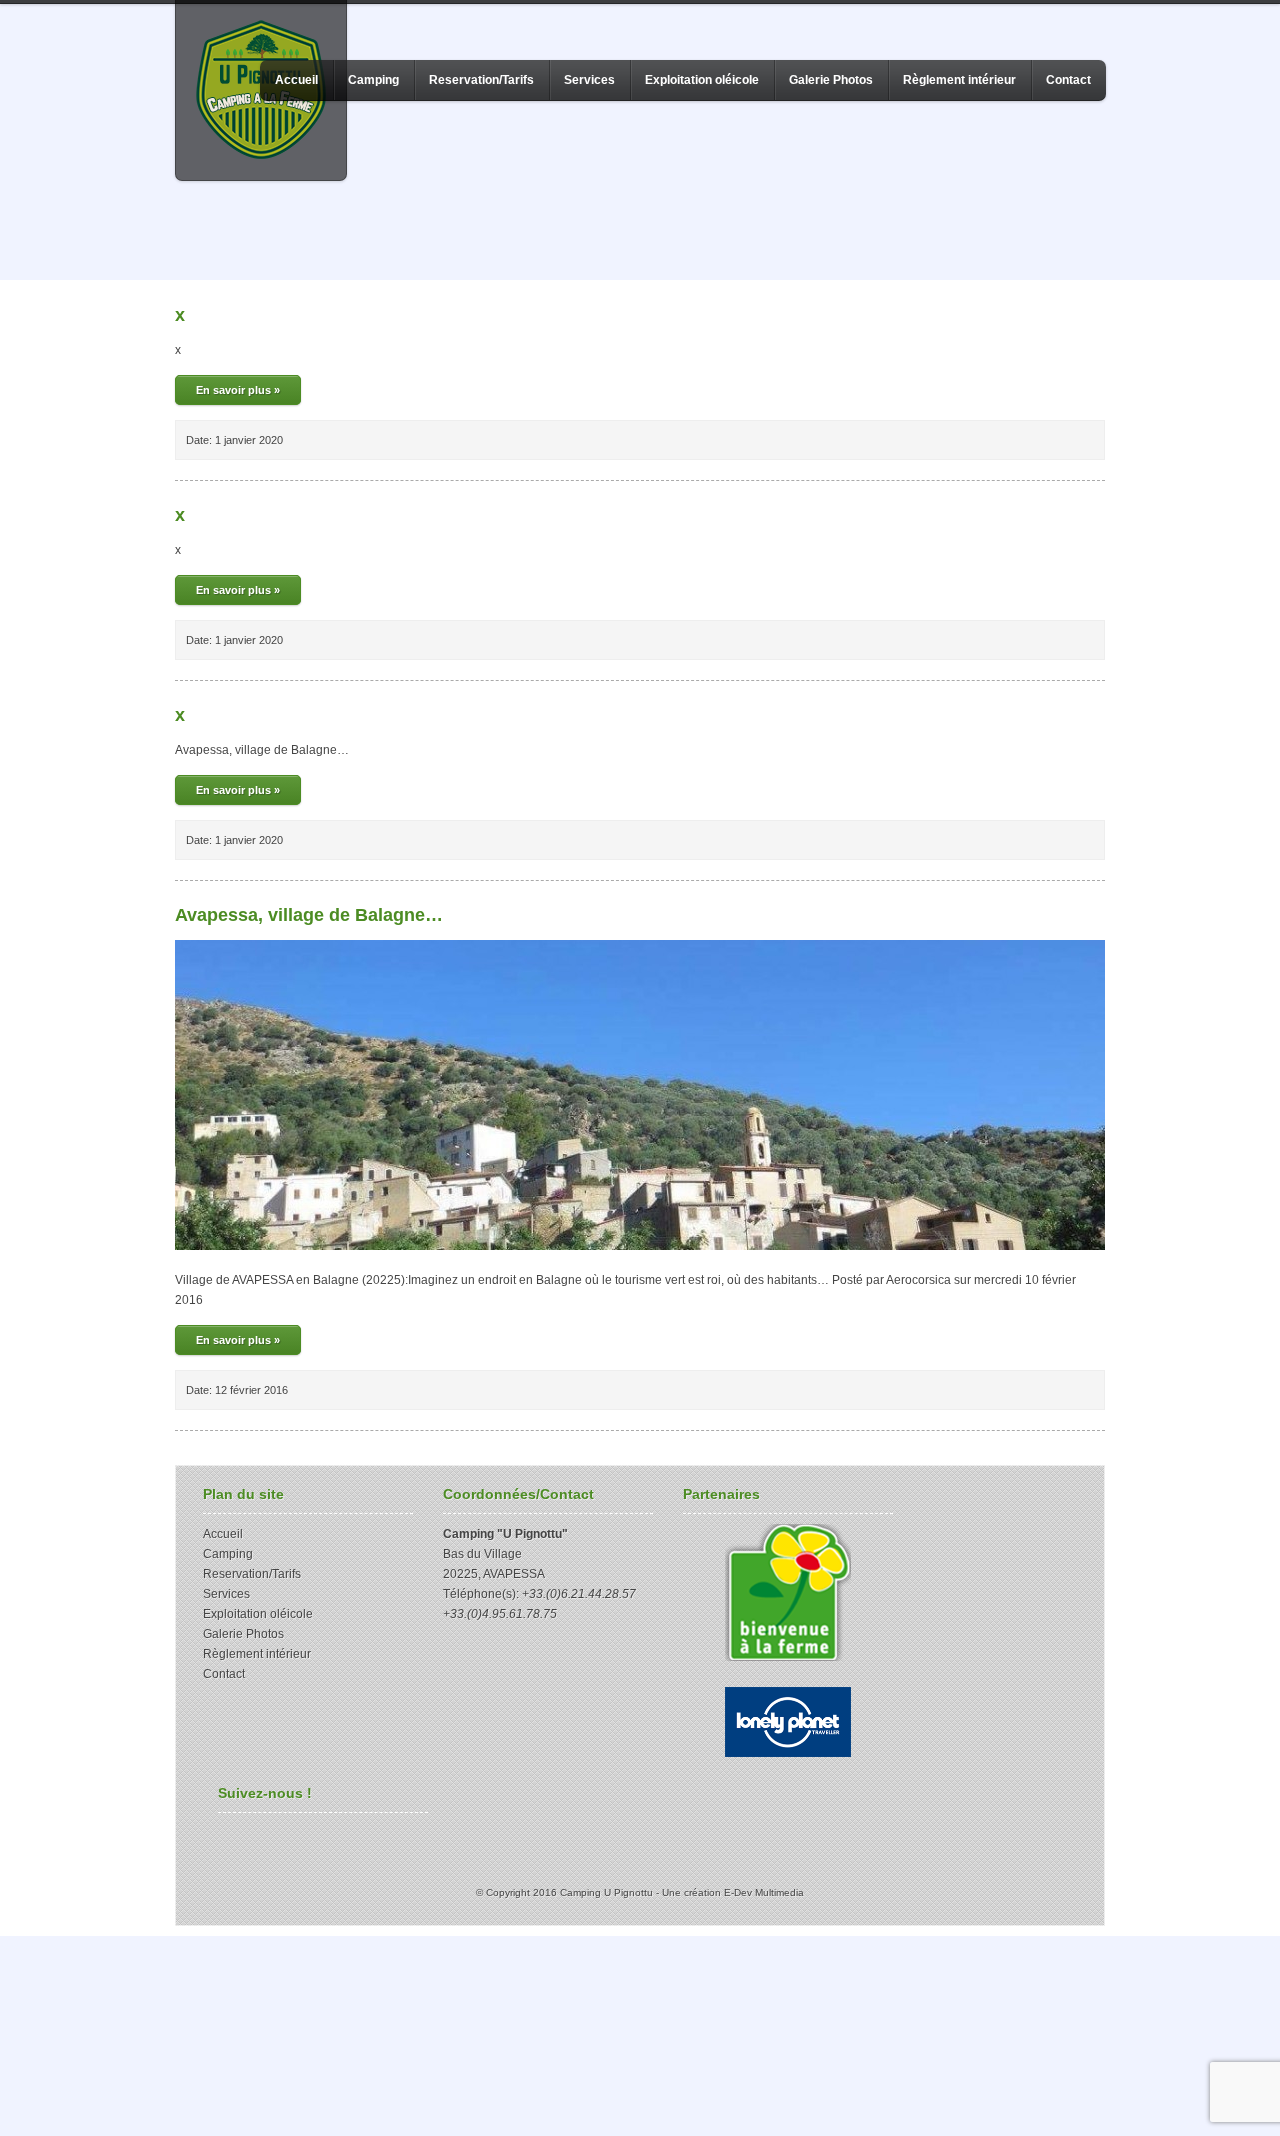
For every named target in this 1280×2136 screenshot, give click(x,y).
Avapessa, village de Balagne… (309, 915)
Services (589, 80)
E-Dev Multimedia (764, 1892)
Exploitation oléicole (702, 80)
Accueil (296, 80)
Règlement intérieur (959, 80)
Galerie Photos (831, 80)
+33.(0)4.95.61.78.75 (500, 1614)
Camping (373, 80)
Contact (1068, 80)
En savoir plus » (238, 390)
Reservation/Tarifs (481, 80)
